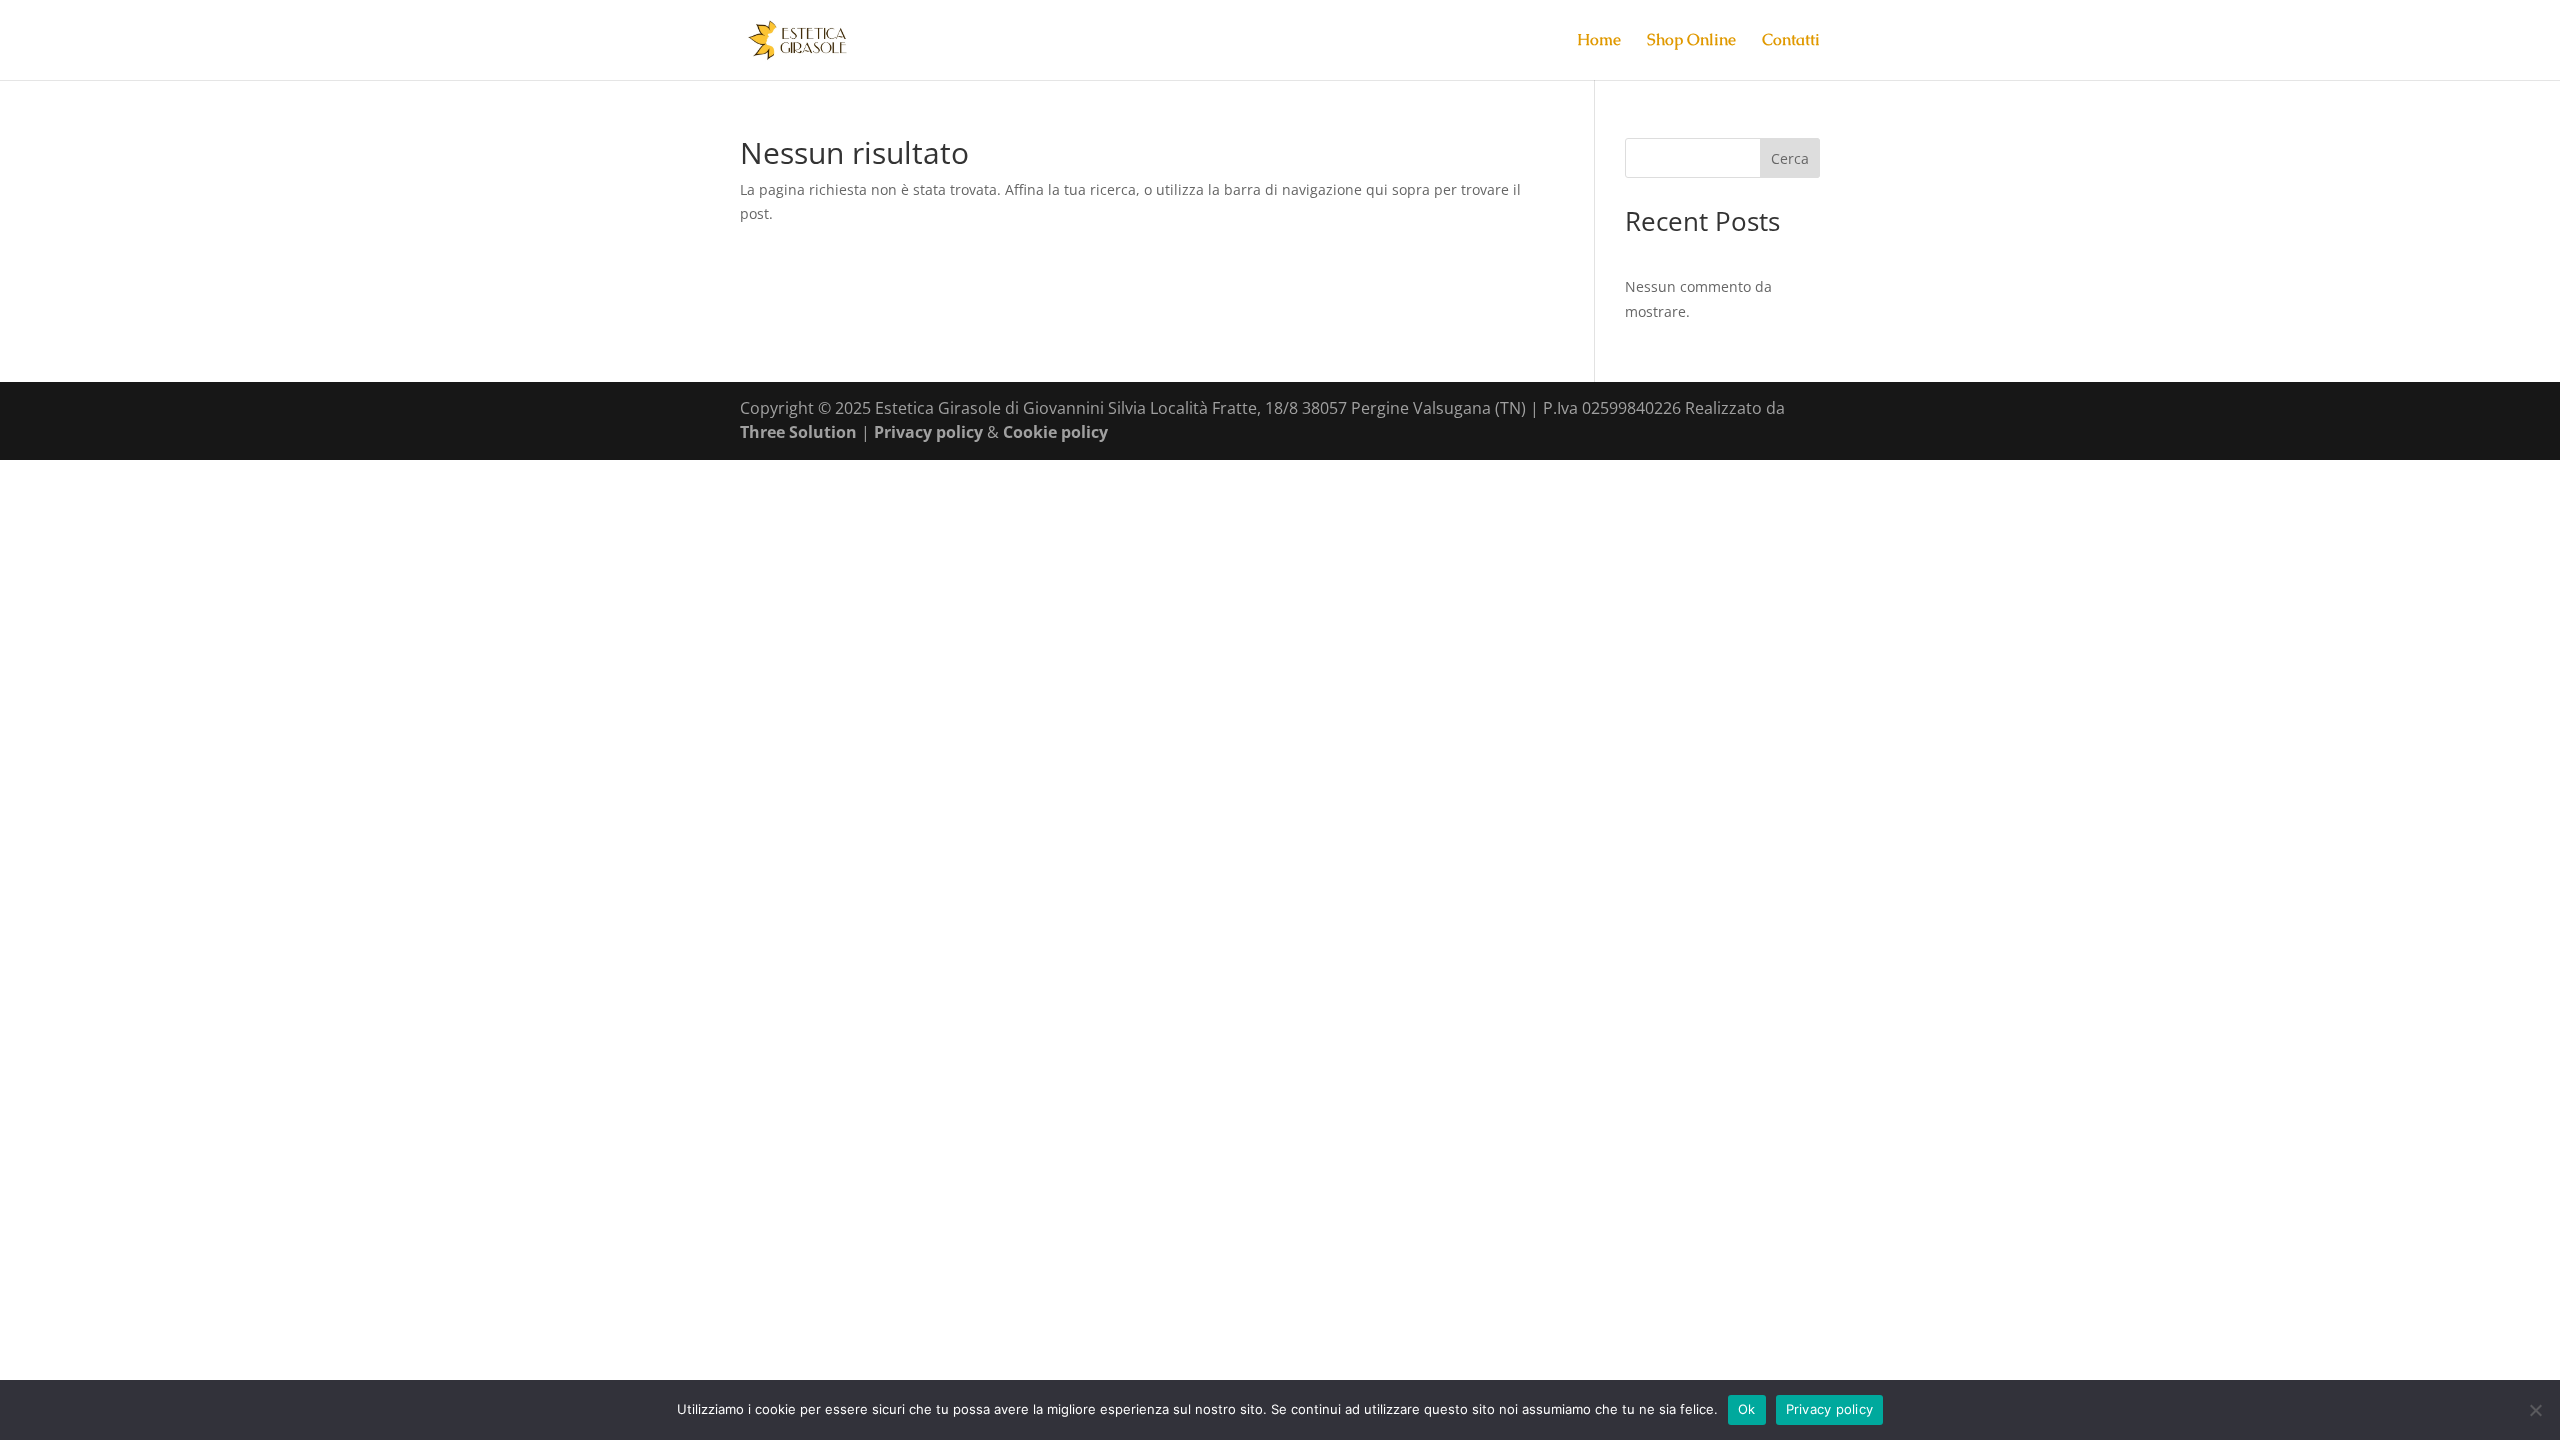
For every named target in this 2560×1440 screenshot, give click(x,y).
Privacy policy (930, 432)
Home (1599, 41)
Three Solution (798, 432)
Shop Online (1691, 41)
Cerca (1790, 158)
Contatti (1791, 41)
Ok (1747, 1409)
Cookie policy (1055, 432)
